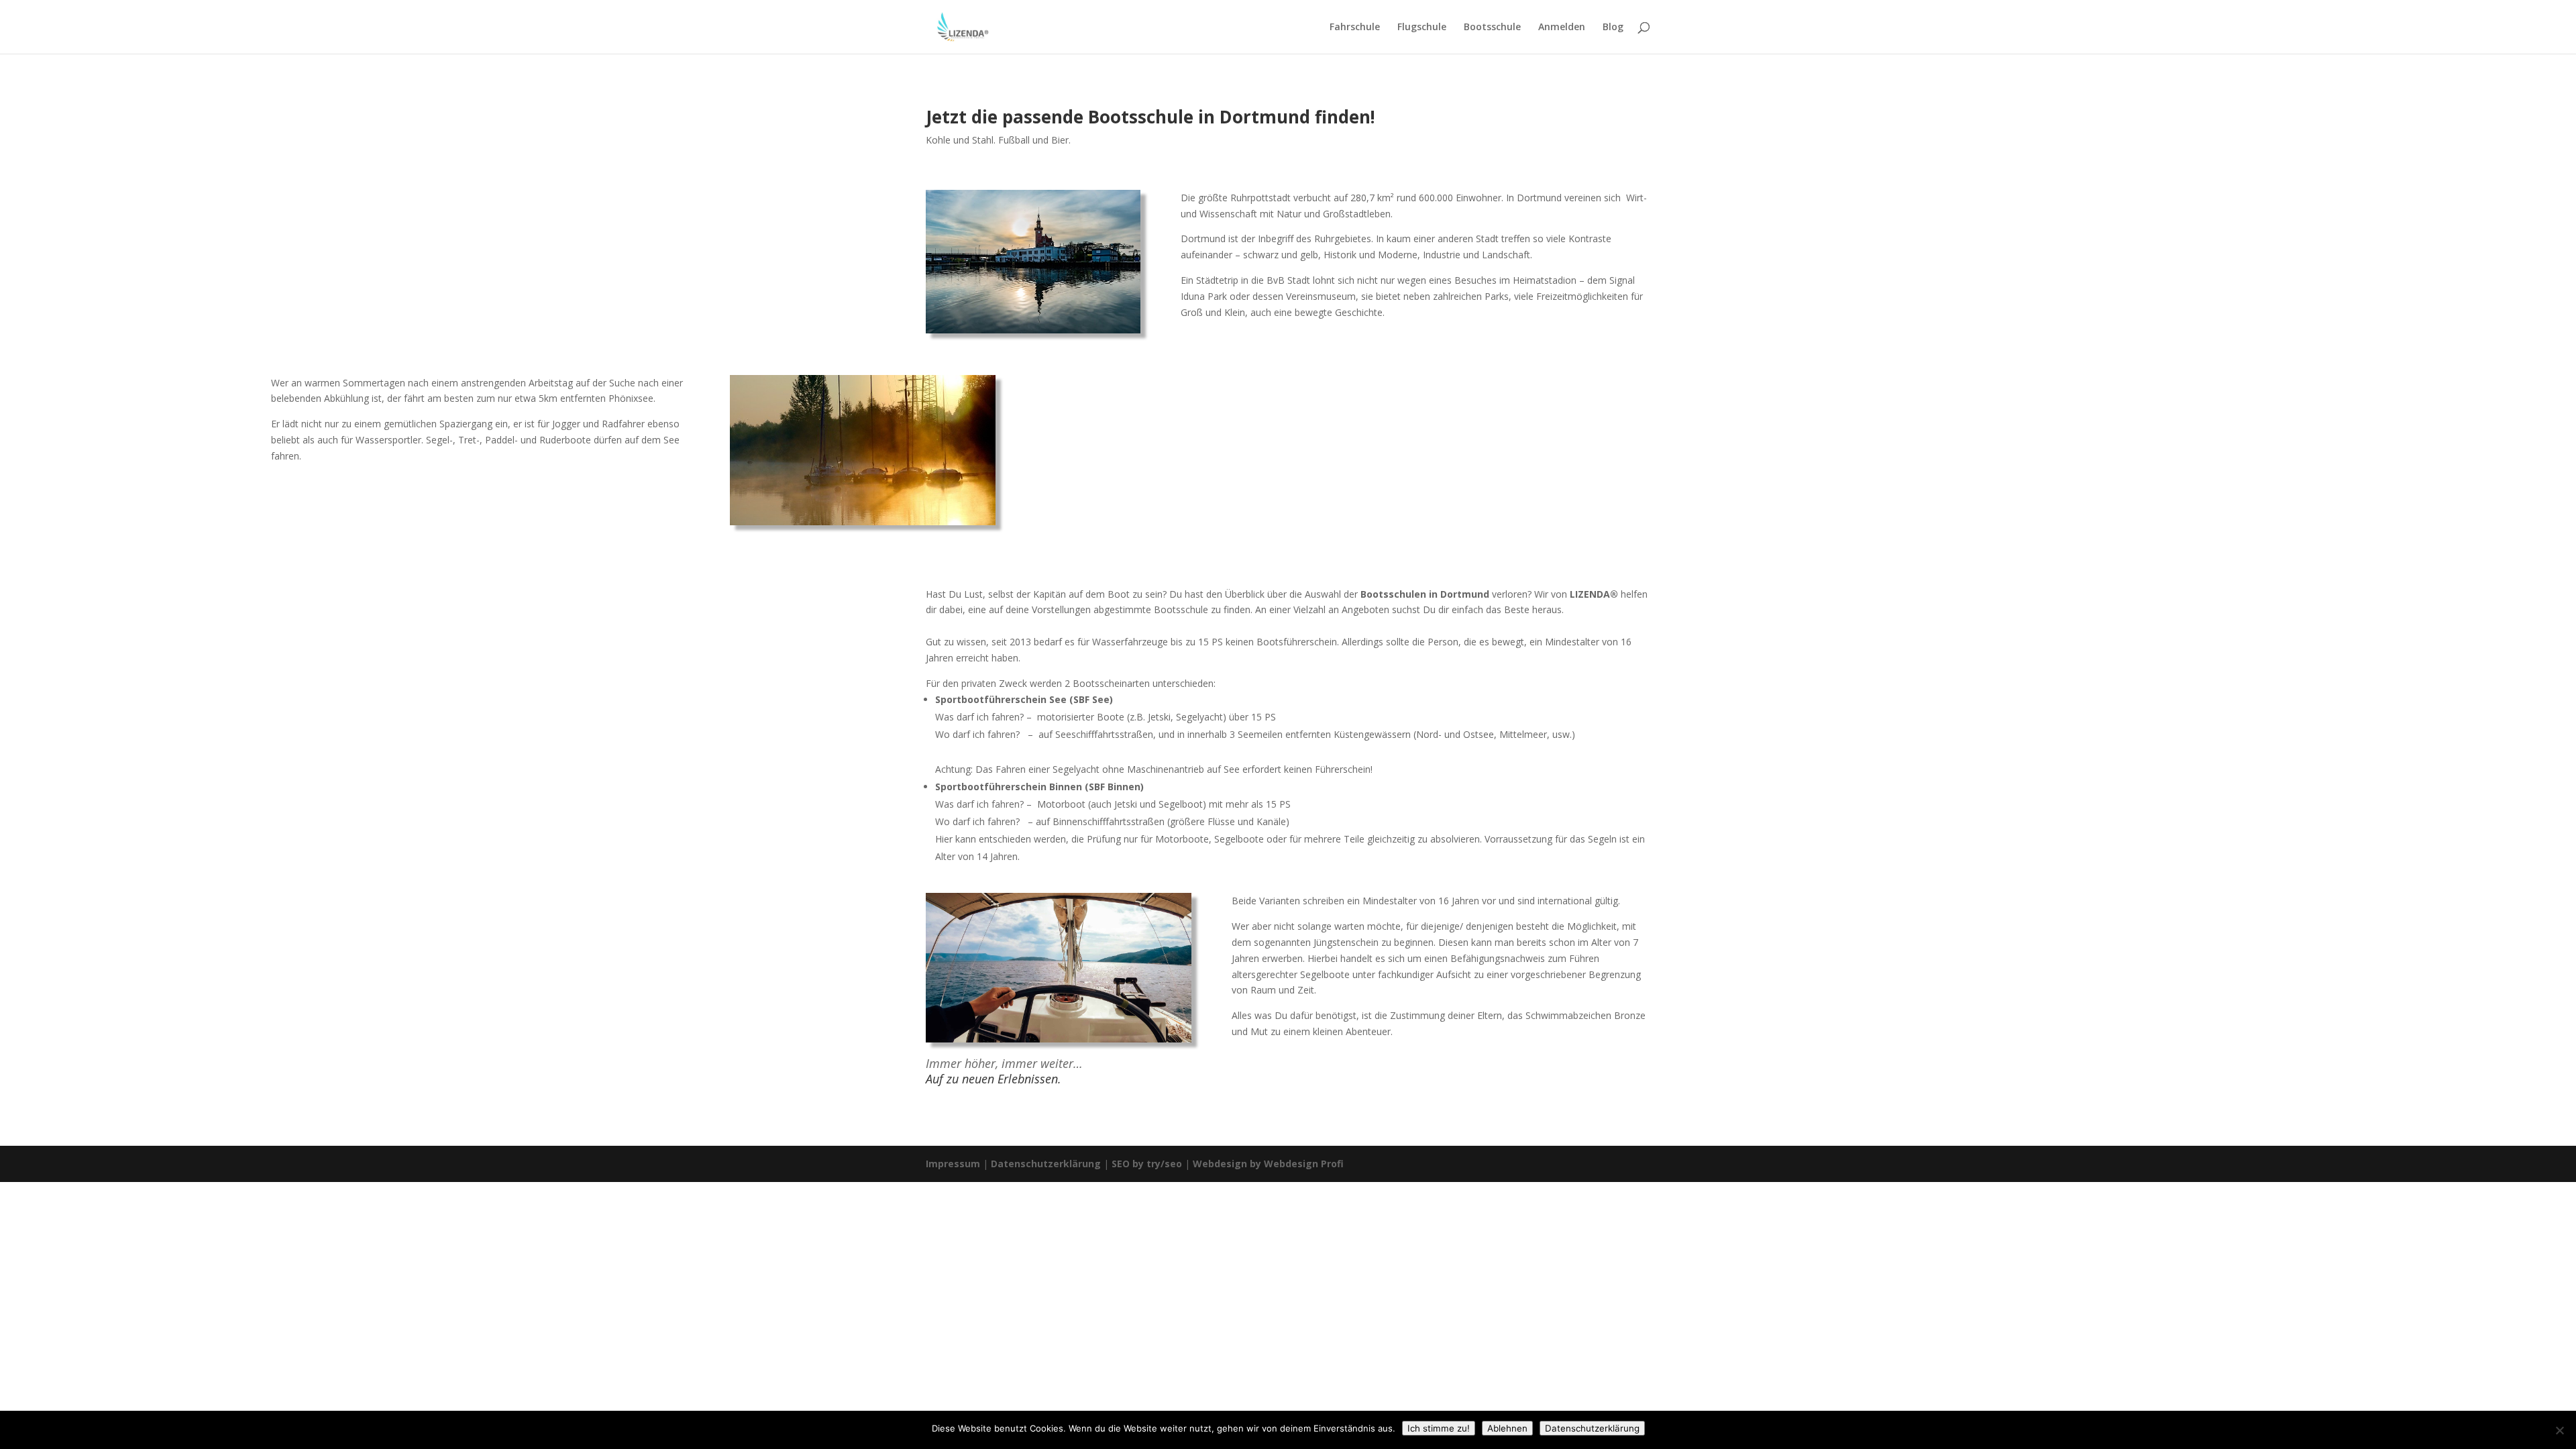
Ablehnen (1507, 1428)
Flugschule (1422, 28)
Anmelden (1562, 28)
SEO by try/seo (1147, 1164)
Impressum (953, 1164)
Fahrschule (1355, 28)
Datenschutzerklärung (1046, 1164)
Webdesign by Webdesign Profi (1268, 1164)
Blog (1613, 28)
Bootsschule (1492, 28)
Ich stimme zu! (1439, 1428)
